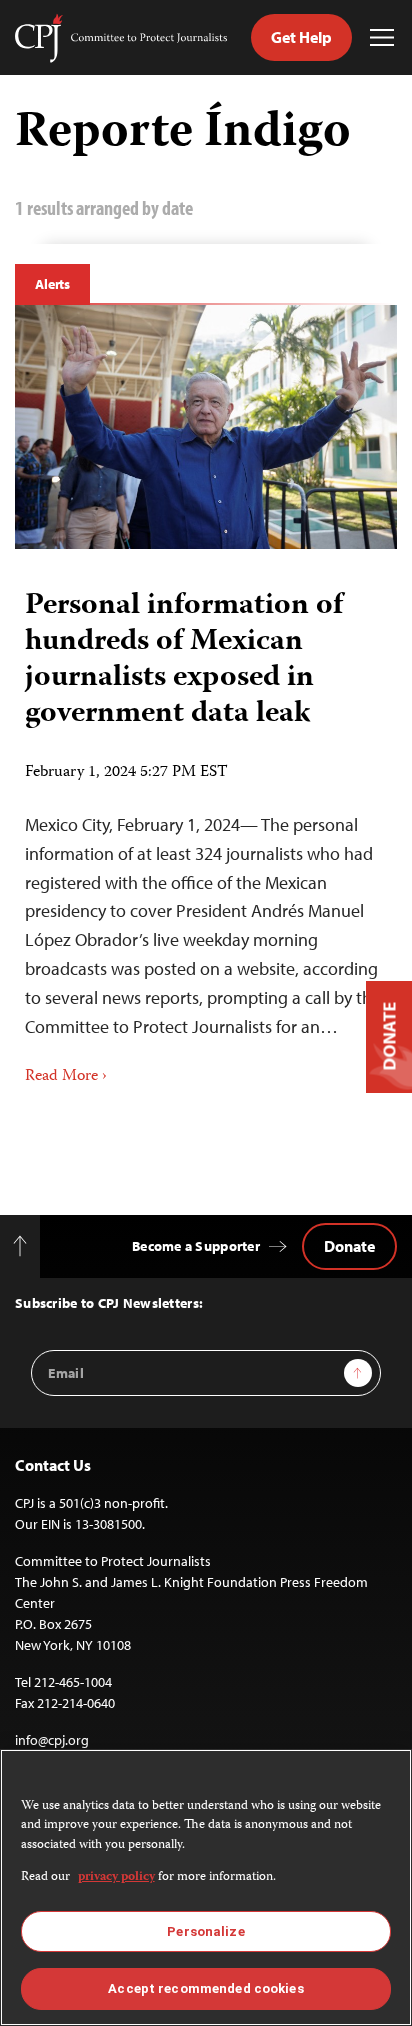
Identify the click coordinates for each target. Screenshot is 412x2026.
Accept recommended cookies (205, 1988)
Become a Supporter (196, 1246)
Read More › (66, 1077)
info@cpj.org (52, 1740)
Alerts (52, 284)
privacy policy (116, 1877)
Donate (349, 1246)
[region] (206, 1887)
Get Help (301, 37)
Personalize (205, 1931)
